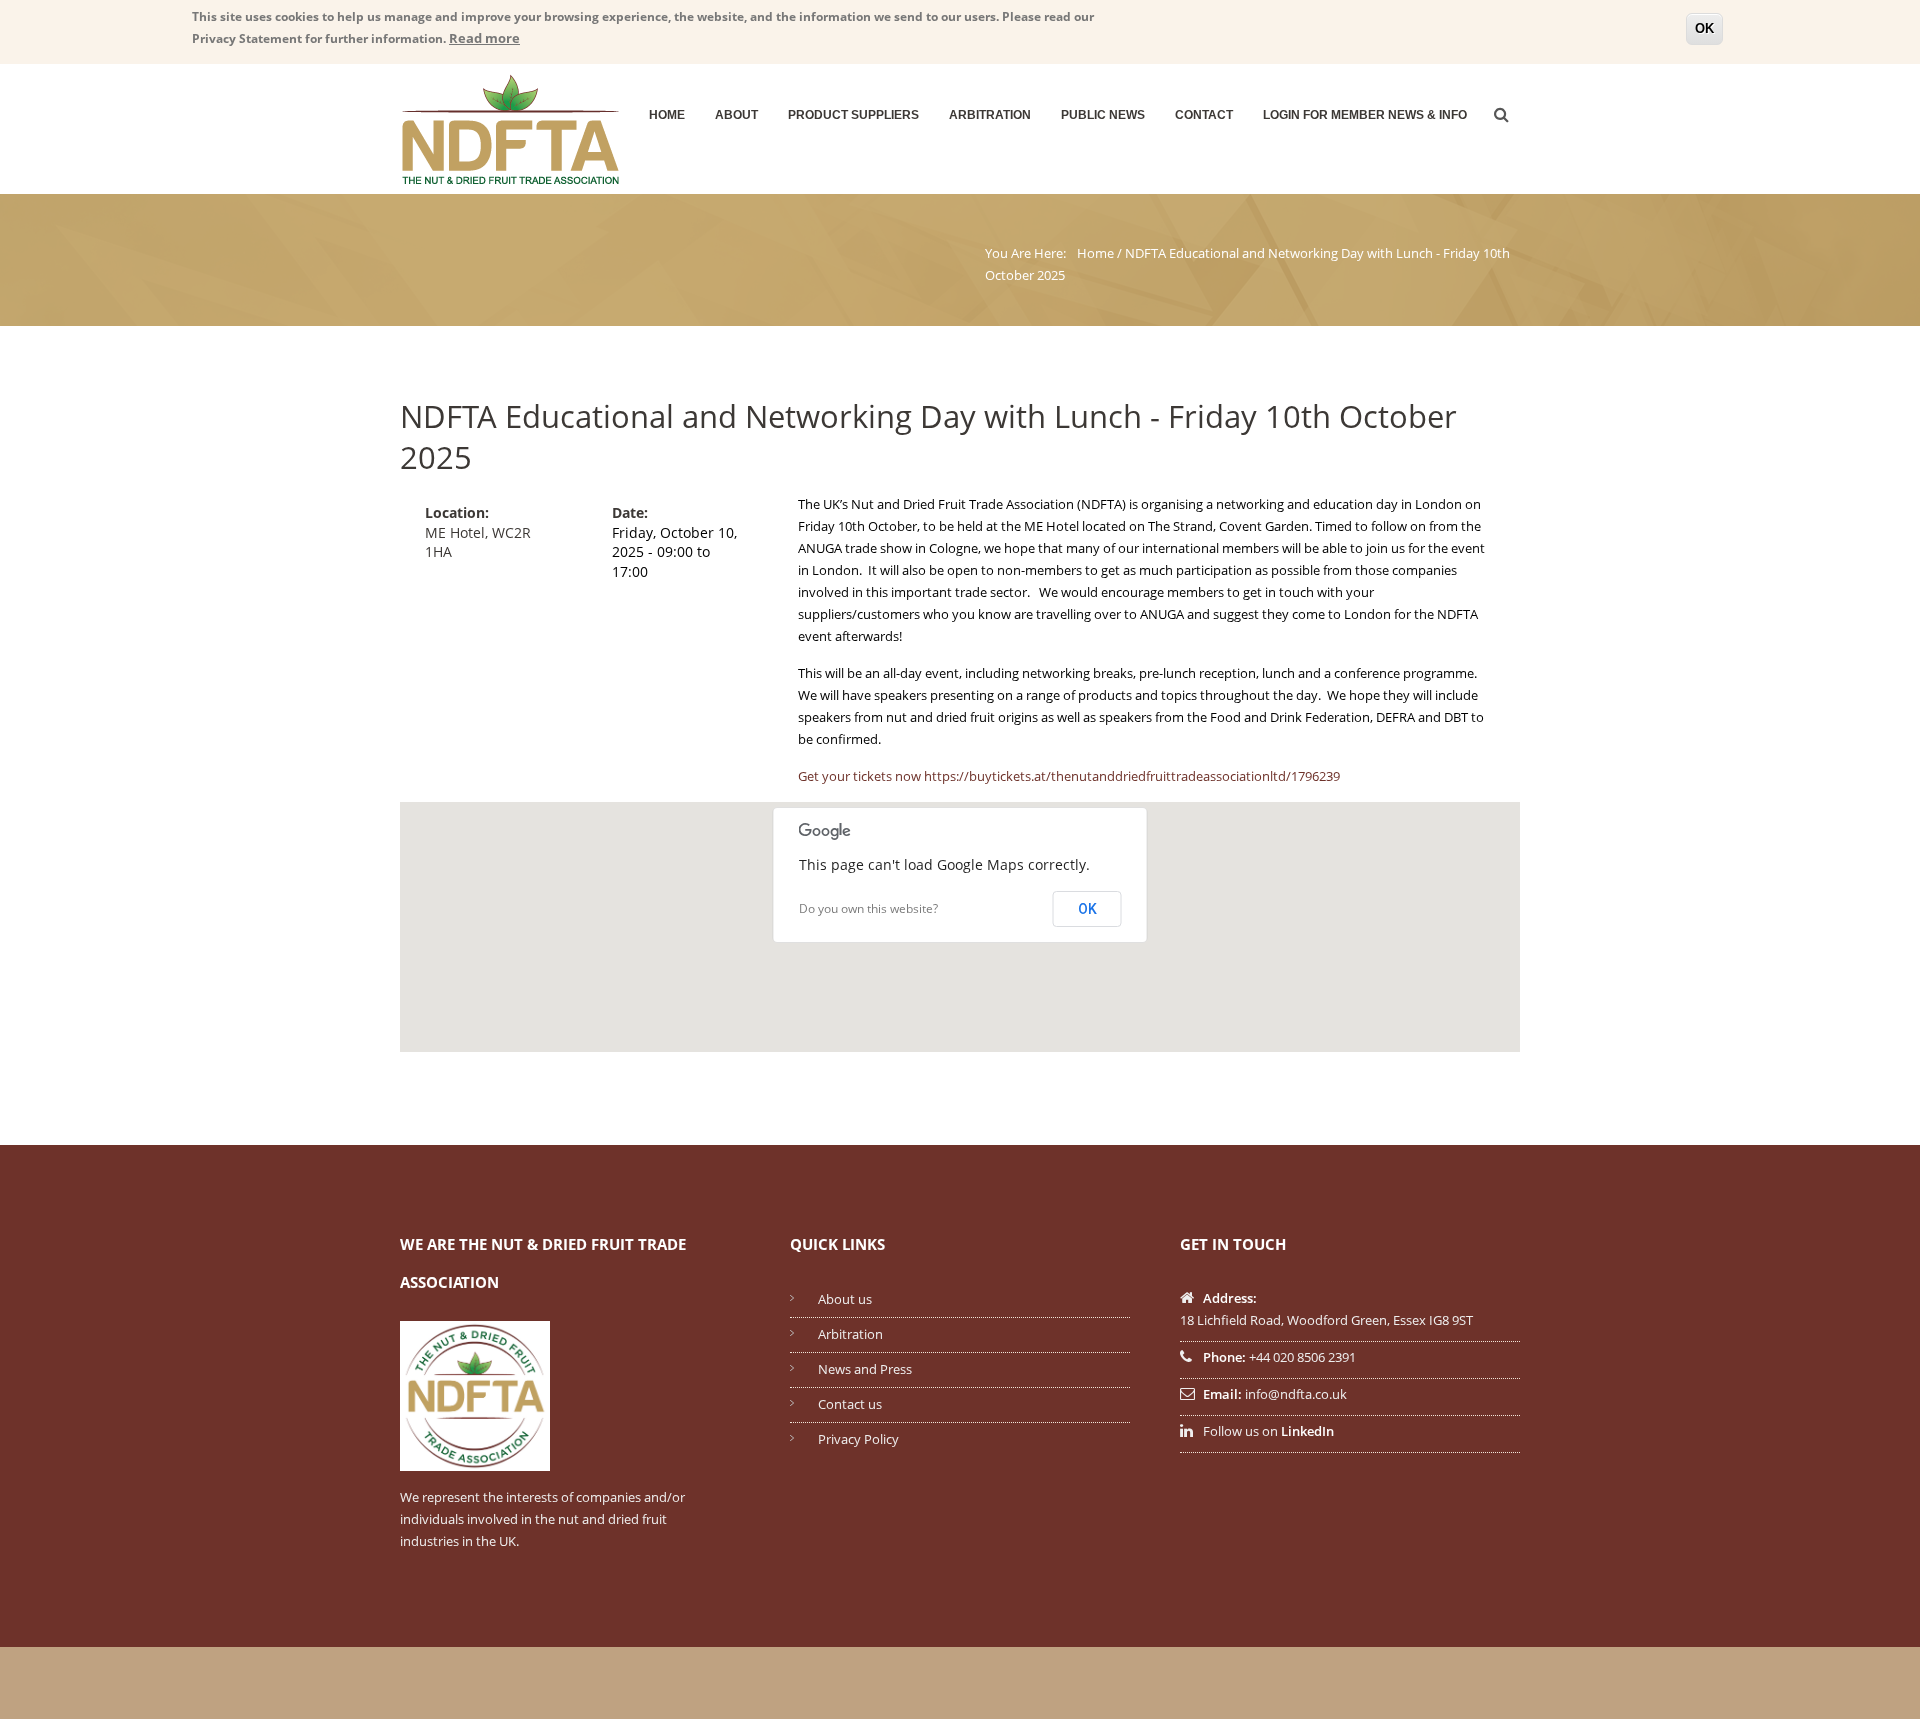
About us (845, 1299)
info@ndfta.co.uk (1296, 1394)
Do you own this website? (868, 908)
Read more (484, 38)
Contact (1204, 115)
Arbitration (990, 115)
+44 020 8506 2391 (1302, 1357)
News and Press (865, 1369)
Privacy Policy (858, 1439)
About (736, 115)
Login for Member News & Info (1365, 115)
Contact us (850, 1404)
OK (1704, 28)
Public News (1103, 115)
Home (667, 115)
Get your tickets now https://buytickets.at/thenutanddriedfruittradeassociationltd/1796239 (1069, 776)
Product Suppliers (853, 115)
